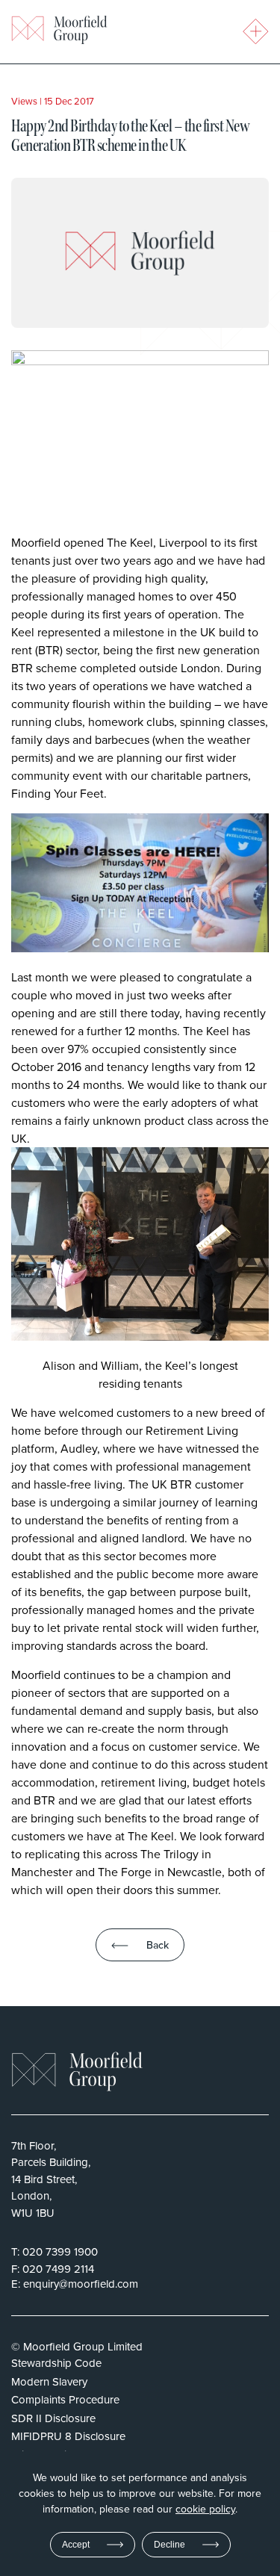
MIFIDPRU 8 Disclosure (68, 2436)
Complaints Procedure (65, 2399)
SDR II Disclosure (53, 2418)
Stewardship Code (56, 2363)
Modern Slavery (49, 2381)
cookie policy (205, 2509)
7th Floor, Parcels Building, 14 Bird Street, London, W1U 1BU (51, 2179)
